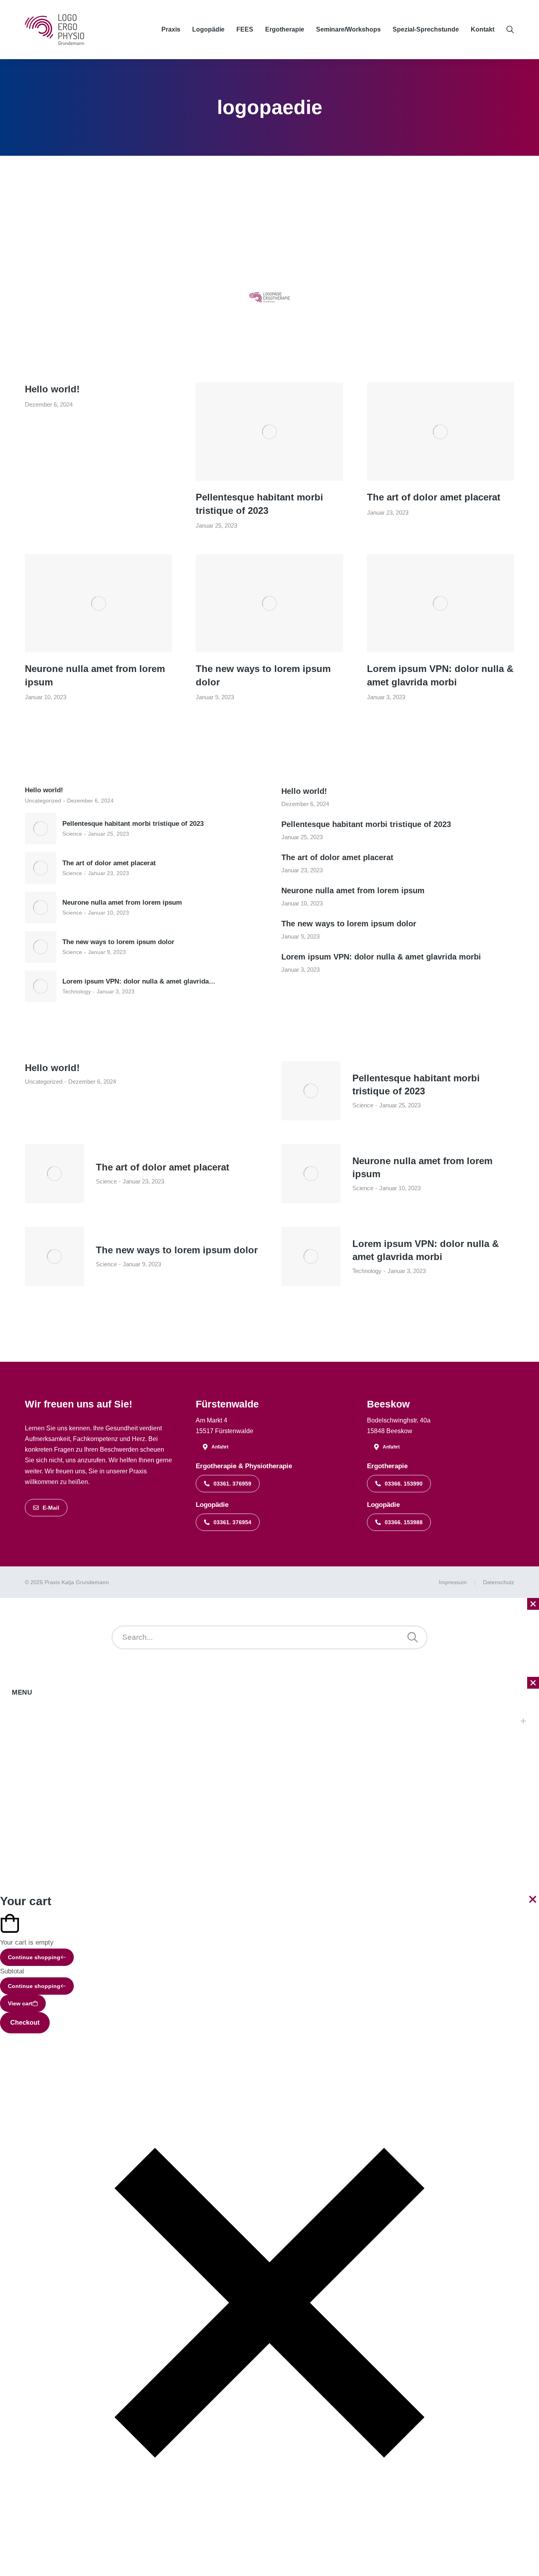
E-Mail (51, 1508)
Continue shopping (34, 1957)
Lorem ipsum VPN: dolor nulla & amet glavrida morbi (440, 675)
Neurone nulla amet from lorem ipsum (95, 675)
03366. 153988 (404, 1522)
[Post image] (269, 432)
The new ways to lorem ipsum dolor (263, 675)
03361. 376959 (232, 1484)
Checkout (25, 2023)
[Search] (413, 1637)
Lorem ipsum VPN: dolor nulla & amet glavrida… (139, 981)
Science (72, 834)
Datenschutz (499, 1582)
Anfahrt (220, 1447)
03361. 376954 (232, 1522)
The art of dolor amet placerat (434, 497)
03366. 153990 (404, 1484)
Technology (77, 991)
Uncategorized (43, 801)
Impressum (453, 1582)
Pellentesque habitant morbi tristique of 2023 (259, 504)
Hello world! (52, 389)
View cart (20, 2003)
